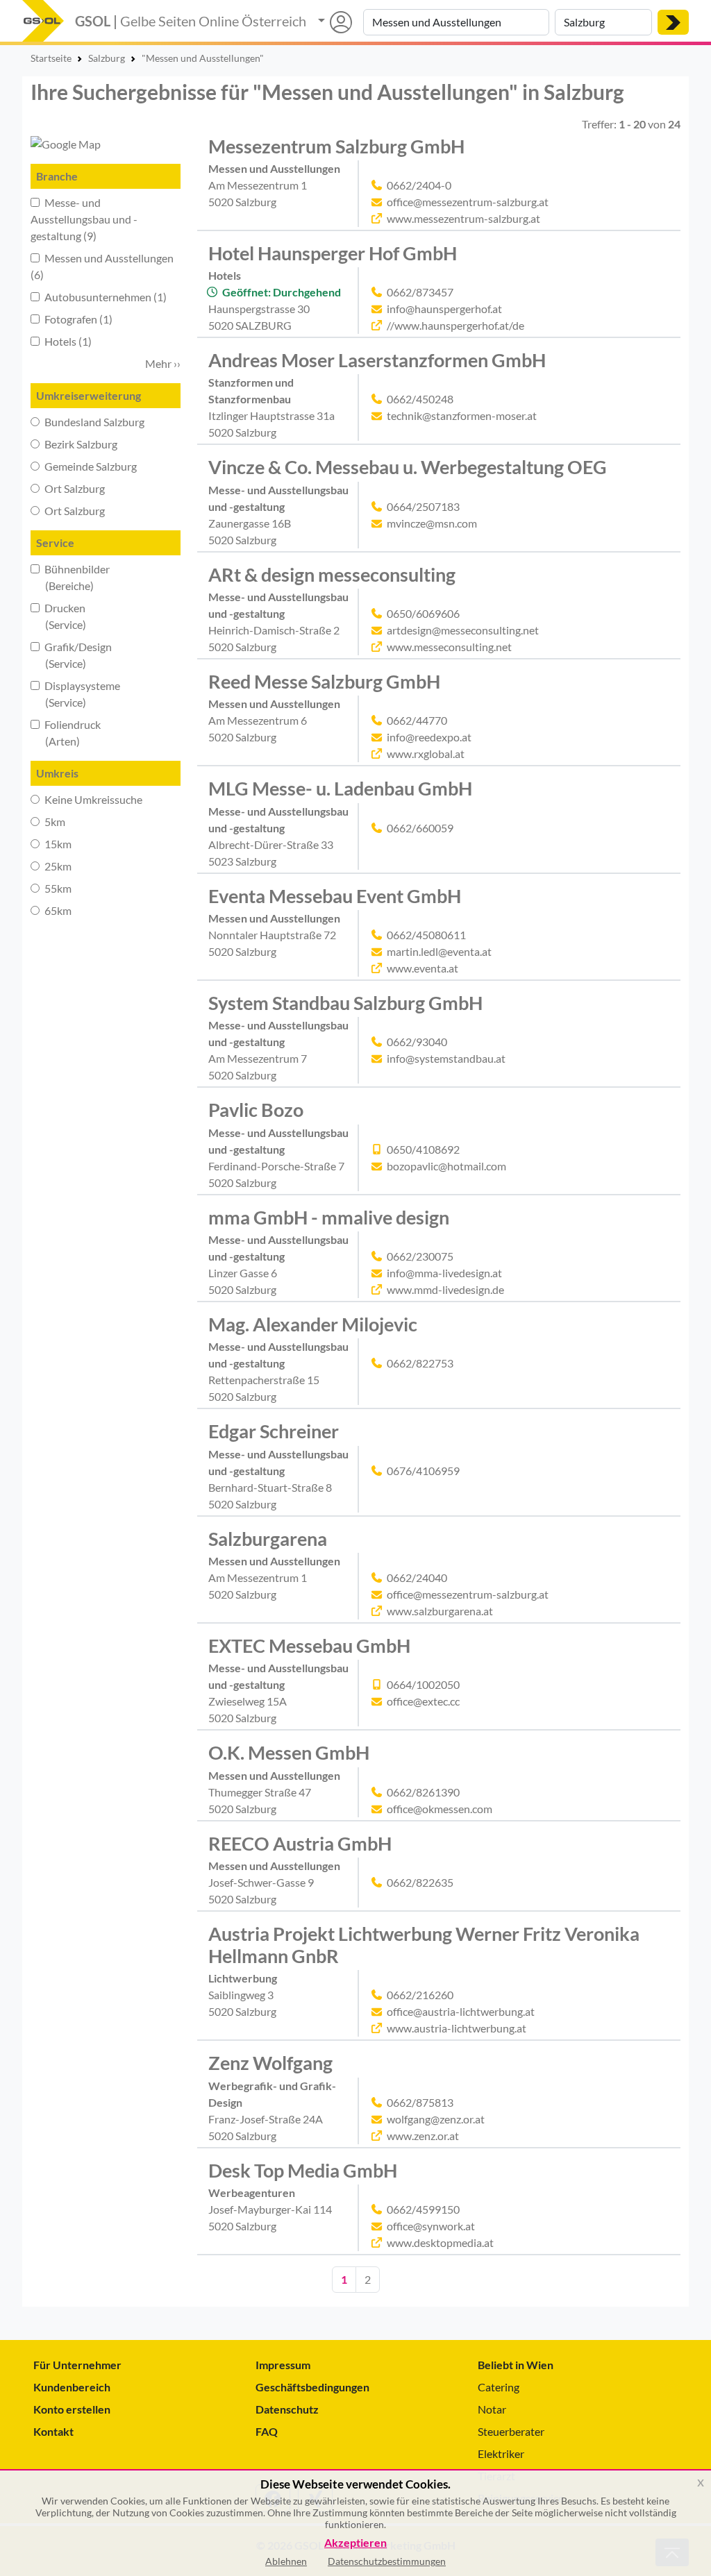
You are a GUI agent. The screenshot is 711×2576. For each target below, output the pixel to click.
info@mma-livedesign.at (444, 1273)
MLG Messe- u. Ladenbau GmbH (340, 788)
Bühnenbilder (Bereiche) (70, 577)
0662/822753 (420, 1363)
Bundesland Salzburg (93, 422)
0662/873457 (420, 292)
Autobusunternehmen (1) (104, 297)
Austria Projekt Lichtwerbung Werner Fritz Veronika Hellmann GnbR (424, 1945)
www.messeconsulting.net (449, 647)
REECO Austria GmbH (300, 1843)
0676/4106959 (423, 1471)
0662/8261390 (423, 1792)
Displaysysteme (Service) (75, 694)
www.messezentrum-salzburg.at (463, 218)
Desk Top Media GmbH (303, 2170)
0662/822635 (420, 1882)
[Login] (335, 22)
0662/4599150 (423, 2209)
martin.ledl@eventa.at (439, 951)
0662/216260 (420, 1995)
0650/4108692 (423, 1149)
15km (57, 844)
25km (57, 866)
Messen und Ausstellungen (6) (102, 266)
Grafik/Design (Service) (71, 655)
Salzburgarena (268, 1539)
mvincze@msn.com (432, 523)
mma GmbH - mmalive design (329, 1217)
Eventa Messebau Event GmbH (335, 896)
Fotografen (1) (77, 319)
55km (57, 888)
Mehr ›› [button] (163, 363)
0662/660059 (420, 828)
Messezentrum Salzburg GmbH (336, 146)
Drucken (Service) (58, 616)
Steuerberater (511, 2431)
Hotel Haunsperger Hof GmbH (333, 253)
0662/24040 (417, 1577)
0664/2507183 (423, 506)
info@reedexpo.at (429, 737)
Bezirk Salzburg (80, 444)
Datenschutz (287, 2409)
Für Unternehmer (77, 2365)
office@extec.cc (423, 1701)
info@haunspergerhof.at (444, 309)
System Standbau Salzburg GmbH (345, 1003)
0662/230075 (420, 1256)
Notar (492, 2409)
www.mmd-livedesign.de (445, 1289)
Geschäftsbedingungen (312, 2387)
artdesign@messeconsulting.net (463, 630)
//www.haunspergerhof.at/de (455, 325)
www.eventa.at (423, 968)
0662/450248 (420, 399)
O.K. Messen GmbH (289, 1752)
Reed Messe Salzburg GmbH (324, 681)
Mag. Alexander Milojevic (313, 1324)
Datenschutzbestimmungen (387, 2561)
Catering (499, 2387)
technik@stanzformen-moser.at (462, 415)
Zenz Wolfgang (270, 2063)
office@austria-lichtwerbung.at (461, 2011)
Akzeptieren (355, 2543)
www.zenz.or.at (423, 2136)
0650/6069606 (423, 613)
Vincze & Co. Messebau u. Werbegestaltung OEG (408, 467)
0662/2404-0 (419, 185)
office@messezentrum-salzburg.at (468, 202)
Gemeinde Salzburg (90, 466)
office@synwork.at (431, 2226)
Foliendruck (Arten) (66, 733)
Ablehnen (286, 2561)
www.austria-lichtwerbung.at (457, 2028)
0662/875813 (420, 2102)
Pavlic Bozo (256, 1110)
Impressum (283, 2365)
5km (54, 822)
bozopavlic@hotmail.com (446, 1166)
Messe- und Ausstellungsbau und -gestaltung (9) (84, 219)
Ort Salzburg (74, 488)
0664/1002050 (423, 1684)
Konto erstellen (72, 2409)
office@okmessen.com (440, 1809)
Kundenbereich (72, 2387)
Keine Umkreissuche (92, 799)
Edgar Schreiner (274, 1431)
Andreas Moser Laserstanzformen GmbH (377, 360)
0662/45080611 (426, 935)
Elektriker (501, 2453)
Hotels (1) (67, 341)
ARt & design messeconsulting (332, 574)
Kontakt (53, 2431)
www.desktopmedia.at (440, 2242)
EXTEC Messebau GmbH (309, 1645)
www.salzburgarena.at (440, 1611)
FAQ (267, 2431)
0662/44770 (417, 720)
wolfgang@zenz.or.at (436, 2119)
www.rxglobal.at (426, 754)
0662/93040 (417, 1042)
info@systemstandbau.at (446, 1058)
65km (57, 910)
